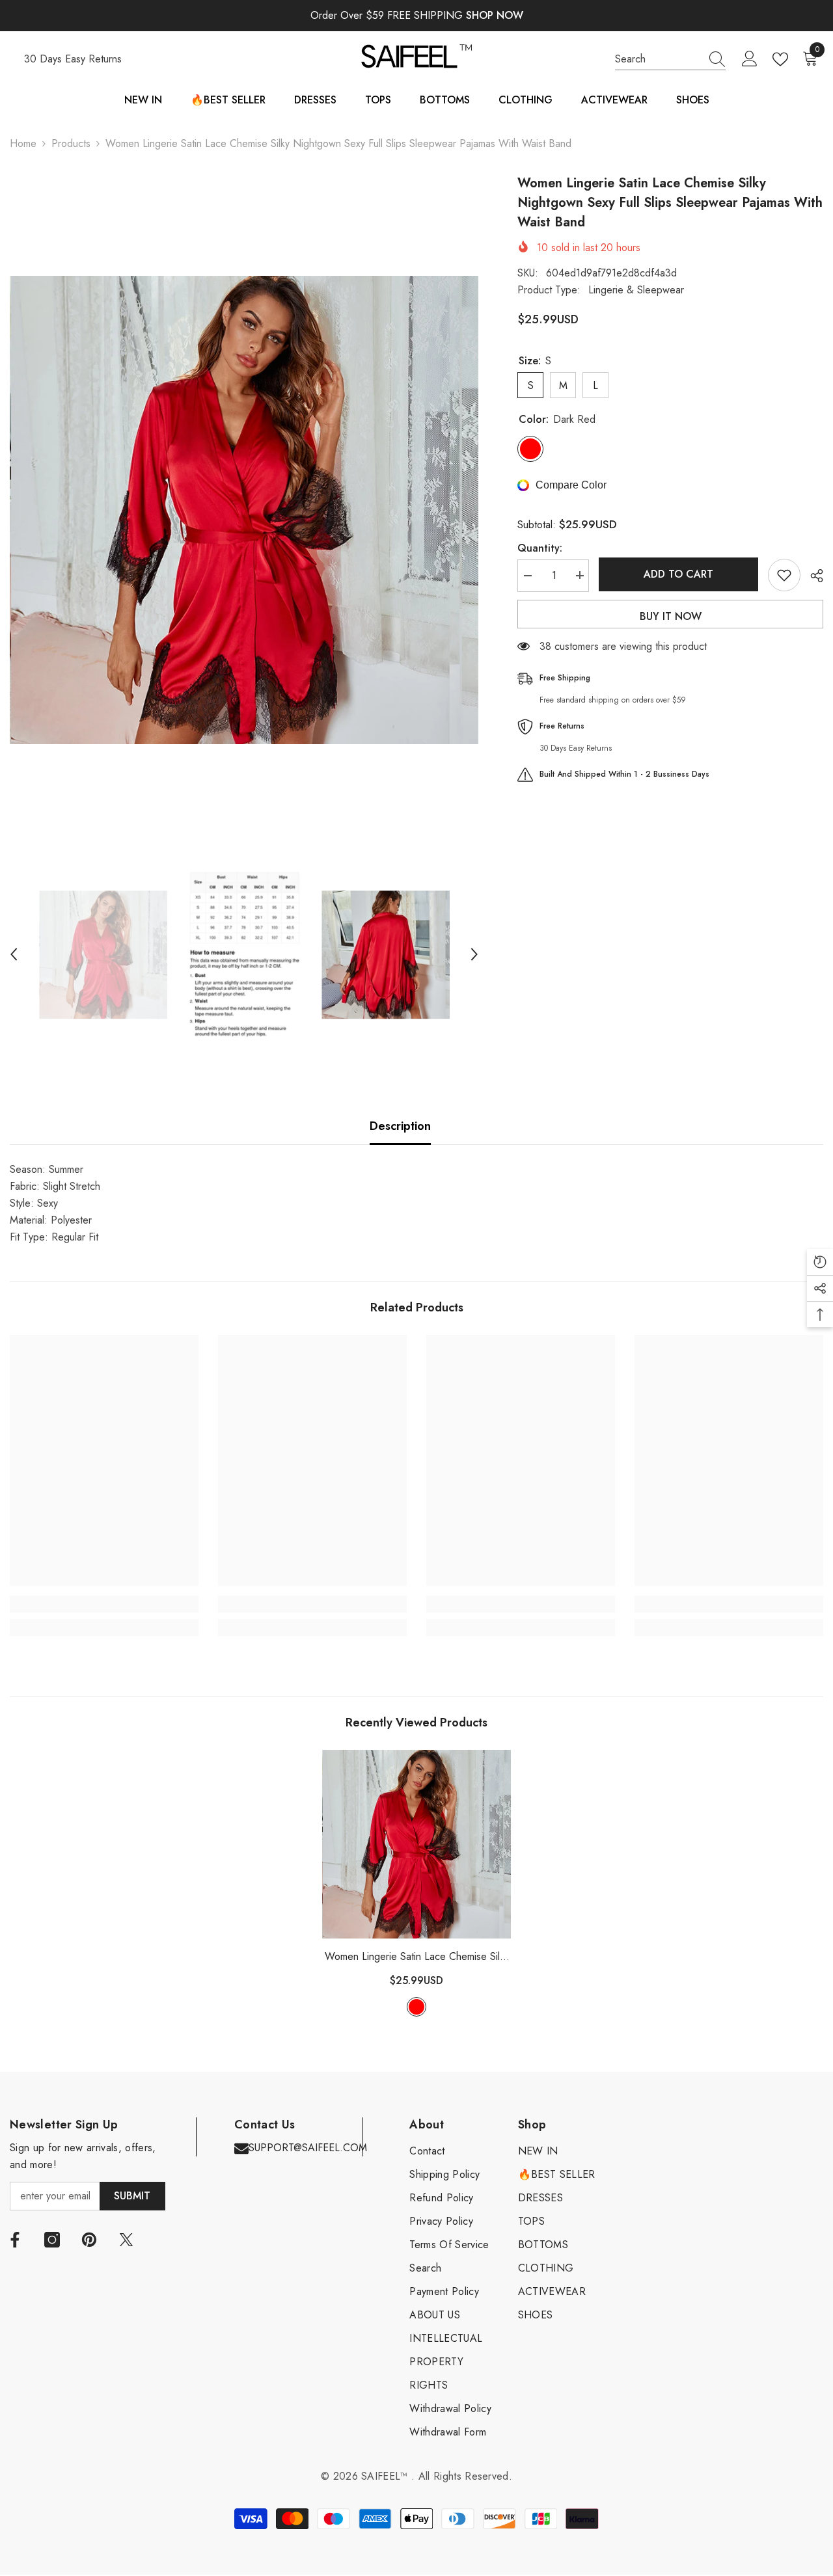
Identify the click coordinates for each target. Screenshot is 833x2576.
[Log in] (750, 59)
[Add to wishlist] (784, 575)
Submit (132, 2196)
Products (71, 143)
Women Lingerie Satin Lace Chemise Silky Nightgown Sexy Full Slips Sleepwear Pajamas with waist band (417, 1957)
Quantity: (540, 547)
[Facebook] (15, 2240)
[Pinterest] (89, 2240)
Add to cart (678, 574)
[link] (104, 1604)
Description (400, 1126)
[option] (244, 510)
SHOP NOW (495, 15)
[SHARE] (812, 576)
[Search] (670, 60)
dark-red (416, 2007)
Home (23, 143)
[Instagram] (52, 2240)
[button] (14, 954)
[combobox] (658, 59)
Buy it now (671, 616)
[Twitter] (126, 2240)
